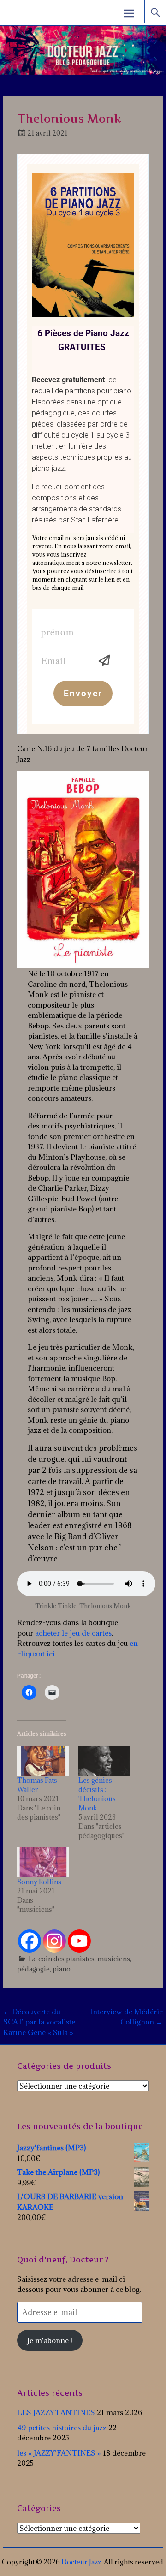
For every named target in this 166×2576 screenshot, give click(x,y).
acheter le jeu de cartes (73, 1633)
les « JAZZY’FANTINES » (59, 2453)
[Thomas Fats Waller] (43, 1761)
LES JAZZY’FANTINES (56, 2412)
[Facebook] (30, 1941)
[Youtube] (79, 1941)
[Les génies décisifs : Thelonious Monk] (104, 1761)
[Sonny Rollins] (43, 1862)
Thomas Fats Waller (37, 1785)
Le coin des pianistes (62, 1959)
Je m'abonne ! (50, 2340)
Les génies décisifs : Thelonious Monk (97, 1794)
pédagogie (33, 1969)
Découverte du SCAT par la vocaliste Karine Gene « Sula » (39, 2022)
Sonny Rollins (39, 1882)
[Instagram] (54, 1941)
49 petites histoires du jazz (62, 2428)
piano (62, 1969)
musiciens (114, 1959)
